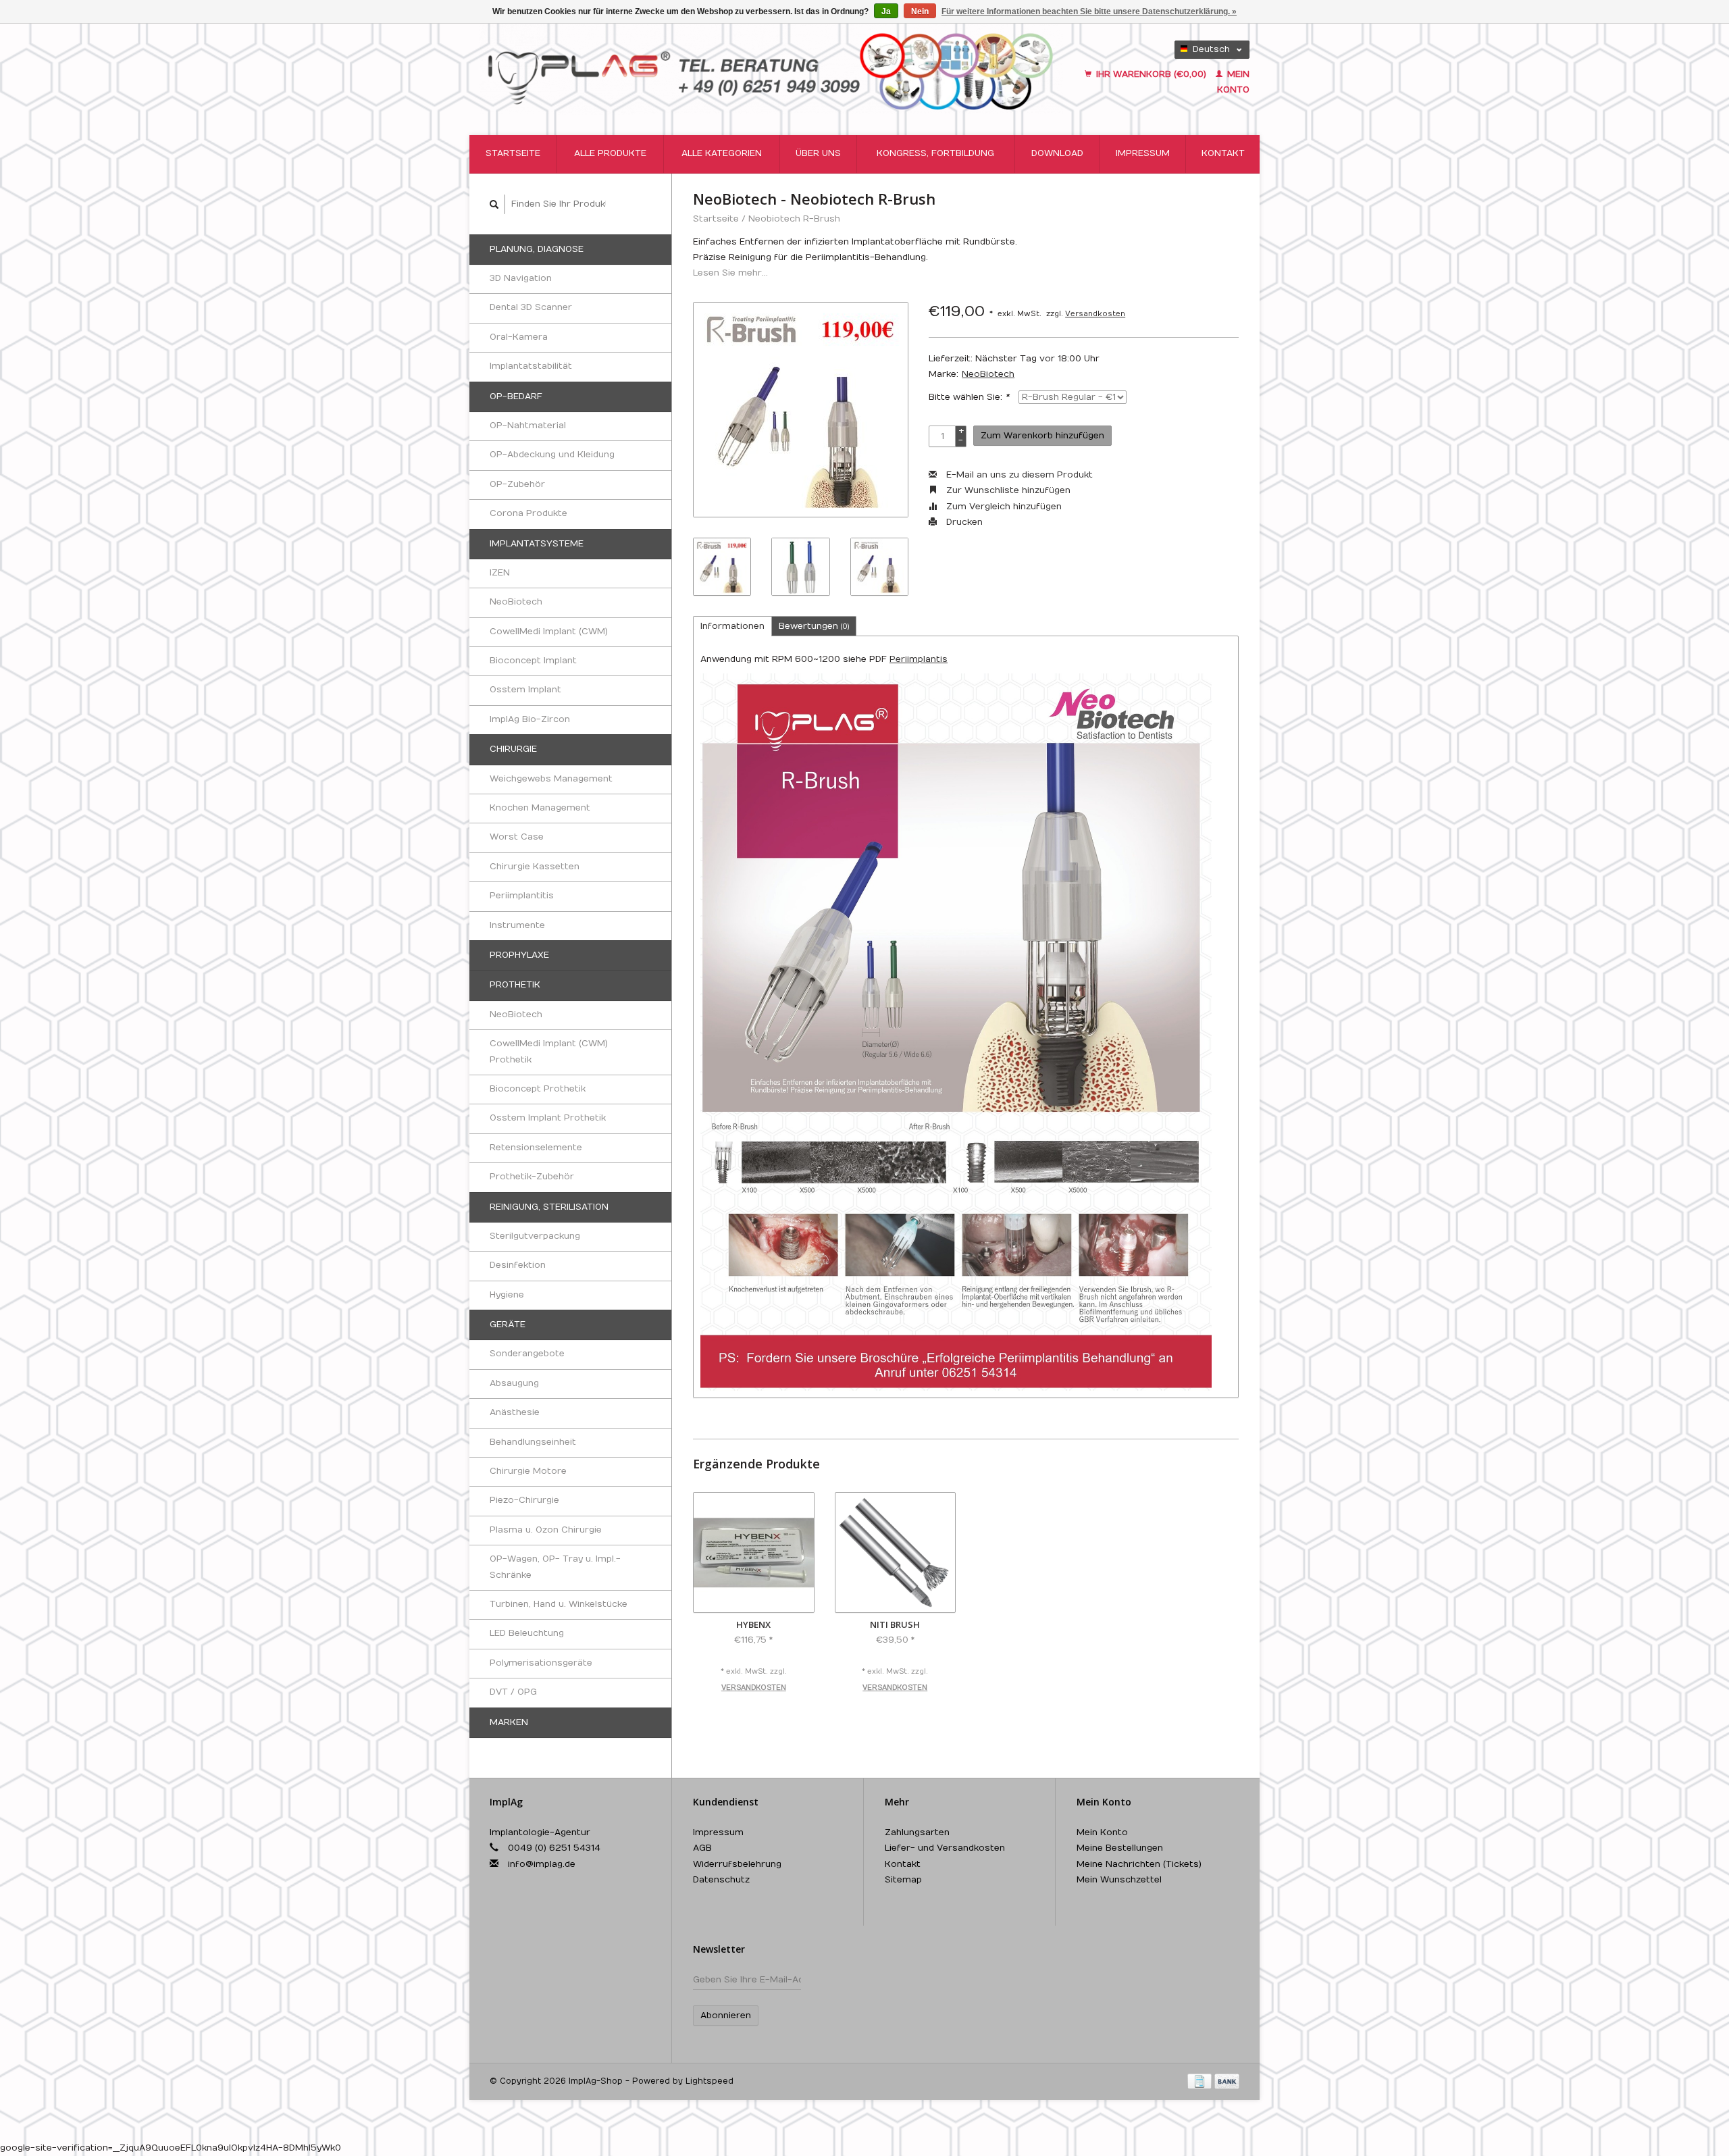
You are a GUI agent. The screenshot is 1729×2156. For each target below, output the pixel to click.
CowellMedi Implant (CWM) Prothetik (549, 1051)
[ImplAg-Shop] (771, 69)
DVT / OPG (513, 1692)
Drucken (963, 522)
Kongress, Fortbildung (935, 153)
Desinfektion (518, 1265)
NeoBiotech (516, 602)
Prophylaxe (519, 955)
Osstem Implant (525, 690)
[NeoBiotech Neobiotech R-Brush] (801, 410)
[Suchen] (494, 204)
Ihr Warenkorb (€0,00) (1151, 74)
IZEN (500, 573)
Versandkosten (1095, 314)
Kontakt (1223, 153)
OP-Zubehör (517, 484)
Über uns (818, 153)
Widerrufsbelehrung (737, 1864)
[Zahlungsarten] (1201, 2081)
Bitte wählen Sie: (969, 397)
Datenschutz (721, 1880)
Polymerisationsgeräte (541, 1663)
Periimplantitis (522, 896)
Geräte (508, 1325)
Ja (886, 11)
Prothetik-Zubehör (532, 1177)
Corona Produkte (528, 513)
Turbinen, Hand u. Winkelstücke (559, 1604)
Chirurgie (513, 749)
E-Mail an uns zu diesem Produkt (1018, 475)
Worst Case (517, 837)
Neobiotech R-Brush (794, 219)
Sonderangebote (527, 1354)
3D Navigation (521, 278)
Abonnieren (726, 2016)
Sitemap (903, 1880)
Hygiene (507, 1295)
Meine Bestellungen (1120, 1848)
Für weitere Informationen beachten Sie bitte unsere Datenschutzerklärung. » (1089, 11)
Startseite (513, 153)
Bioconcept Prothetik (538, 1089)
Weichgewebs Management (551, 779)
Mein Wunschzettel (1119, 1880)
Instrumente (517, 925)
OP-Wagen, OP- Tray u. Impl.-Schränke (555, 1567)
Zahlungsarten (917, 1832)
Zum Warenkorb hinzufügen (1042, 436)
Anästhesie (515, 1412)
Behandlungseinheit (533, 1442)
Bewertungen (814, 626)
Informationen (732, 626)
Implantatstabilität (531, 366)
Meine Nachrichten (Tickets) (1139, 1864)
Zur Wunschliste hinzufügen (1007, 490)
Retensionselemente (536, 1148)
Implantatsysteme (537, 544)
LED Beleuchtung (527, 1633)
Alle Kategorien (722, 153)
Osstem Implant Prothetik (548, 1118)
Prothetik (515, 985)
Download (1057, 153)
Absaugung (514, 1383)
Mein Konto (1102, 1832)
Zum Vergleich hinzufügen (1003, 507)
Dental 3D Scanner (531, 307)
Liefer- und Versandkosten (945, 1848)
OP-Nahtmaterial (528, 426)
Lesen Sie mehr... (730, 273)
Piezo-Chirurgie (524, 1500)
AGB (702, 1848)
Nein (920, 11)
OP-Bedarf (516, 396)
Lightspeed (709, 2081)
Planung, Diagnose (537, 249)
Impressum (1143, 153)
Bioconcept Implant (533, 661)
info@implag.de (542, 1864)
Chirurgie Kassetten (535, 867)
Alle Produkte (610, 153)
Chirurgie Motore (528, 1471)
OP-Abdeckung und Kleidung (552, 455)
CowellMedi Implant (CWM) (549, 632)
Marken (509, 1722)
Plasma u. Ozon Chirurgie (546, 1530)
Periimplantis (919, 659)
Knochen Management (540, 808)
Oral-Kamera (519, 337)
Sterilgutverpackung (535, 1236)
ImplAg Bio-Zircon (530, 719)
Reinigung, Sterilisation (549, 1207)
